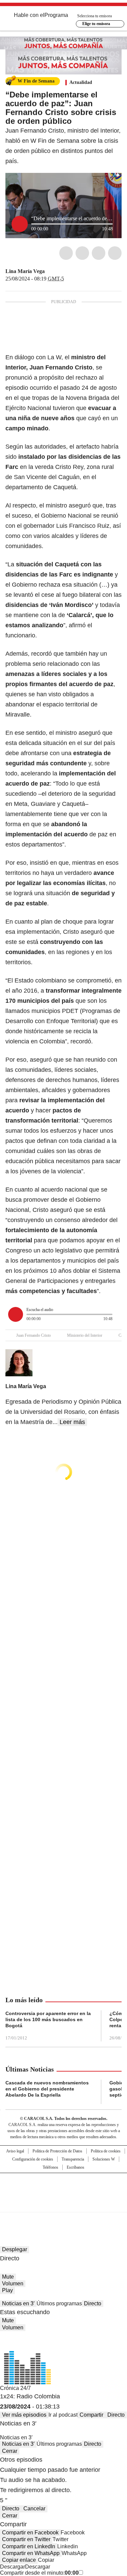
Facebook (66, 253)
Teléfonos (50, 2167)
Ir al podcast (63, 2415)
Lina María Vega (25, 271)
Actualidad (81, 82)
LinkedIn (99, 253)
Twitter (82, 253)
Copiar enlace (19, 2560)
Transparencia (73, 2159)
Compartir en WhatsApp (31, 2553)
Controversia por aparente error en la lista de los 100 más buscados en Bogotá (48, 2019)
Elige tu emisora (96, 24)
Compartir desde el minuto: (39, 2573)
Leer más (72, 1422)
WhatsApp (115, 253)
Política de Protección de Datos (57, 2151)
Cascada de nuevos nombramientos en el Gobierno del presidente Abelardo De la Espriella (47, 2089)
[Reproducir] (20, 224)
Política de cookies (106, 2151)
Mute (8, 2277)
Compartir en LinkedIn (29, 2546)
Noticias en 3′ (18, 2303)
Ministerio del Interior (85, 1335)
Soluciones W (104, 2159)
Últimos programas (59, 2303)
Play (7, 2290)
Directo (93, 2303)
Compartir (91, 2415)
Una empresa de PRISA (64, 2188)
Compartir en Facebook (30, 2533)
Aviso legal (15, 2151)
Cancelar (34, 2509)
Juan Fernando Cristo (34, 1335)
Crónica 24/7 (15, 2388)
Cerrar (10, 2451)
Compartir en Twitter (26, 2539)
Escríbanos (76, 2167)
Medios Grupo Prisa (64, 2205)
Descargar (13, 2567)
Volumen (13, 2284)
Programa (56, 15)
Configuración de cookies (33, 2159)
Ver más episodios (24, 2415)
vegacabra (49, 271)
